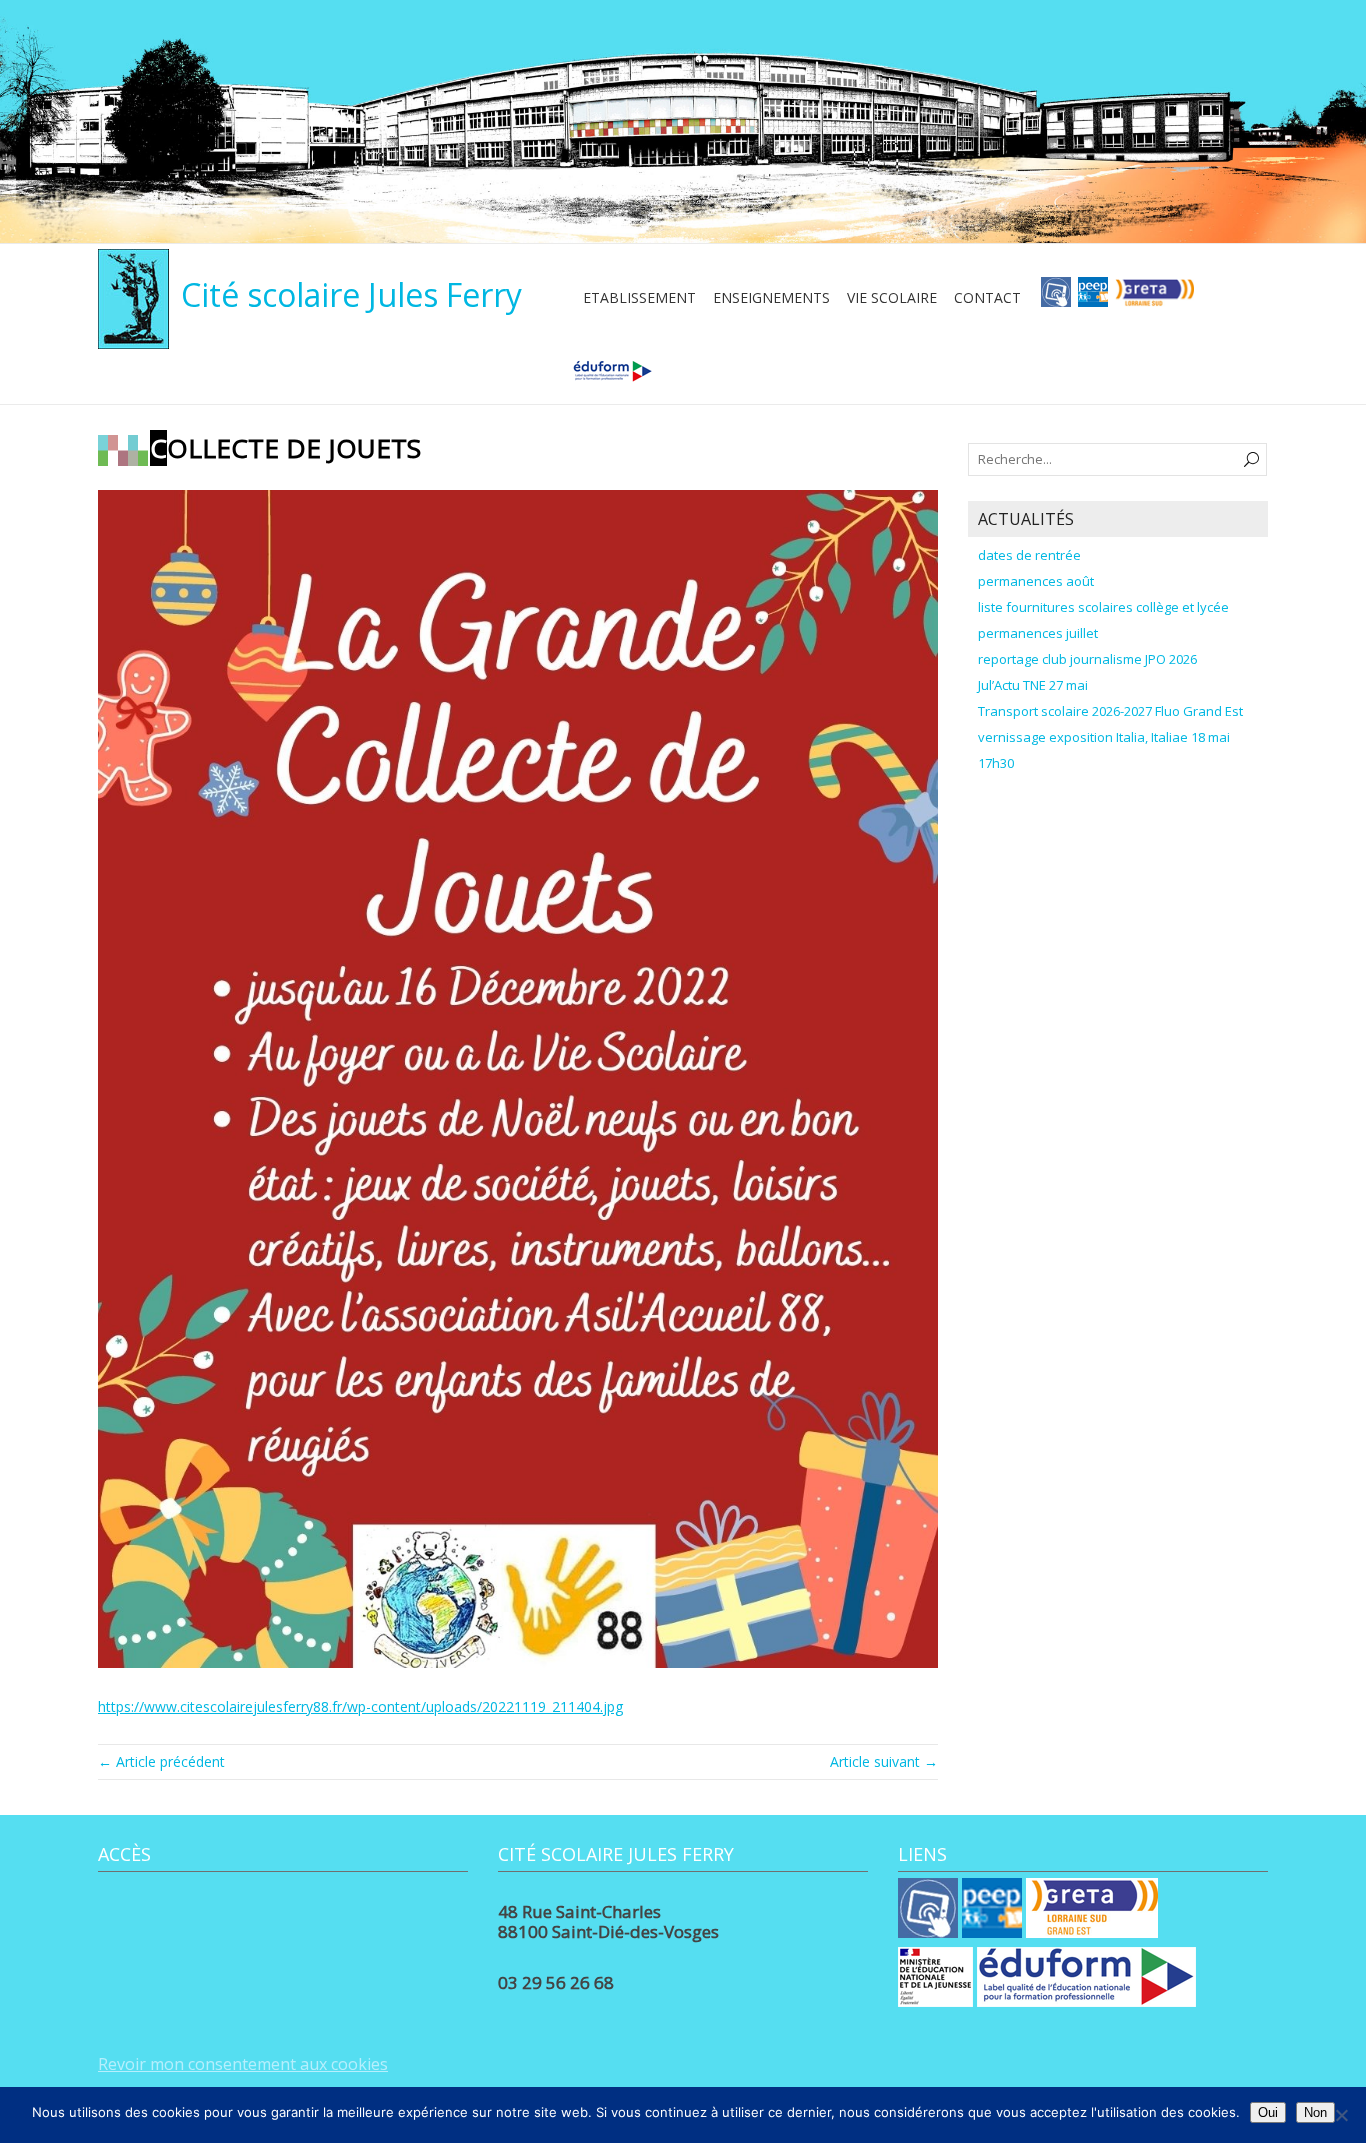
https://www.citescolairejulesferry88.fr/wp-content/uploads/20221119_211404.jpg (360, 1706)
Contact (987, 297)
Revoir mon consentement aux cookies (243, 2064)
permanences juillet (1038, 633)
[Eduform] (612, 378)
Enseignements (771, 297)
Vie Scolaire (892, 297)
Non (1315, 2112)
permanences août (1036, 581)
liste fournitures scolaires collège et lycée (1103, 607)
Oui (1268, 2112)
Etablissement (639, 297)
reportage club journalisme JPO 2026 (1087, 659)
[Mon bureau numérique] (1056, 298)
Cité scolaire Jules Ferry (351, 294)
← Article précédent (161, 1761)
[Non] (1341, 2115)
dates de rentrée (1029, 555)
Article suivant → (884, 1761)
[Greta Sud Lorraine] (1154, 298)
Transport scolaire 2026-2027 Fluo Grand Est (1110, 711)
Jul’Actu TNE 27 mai (1033, 685)
